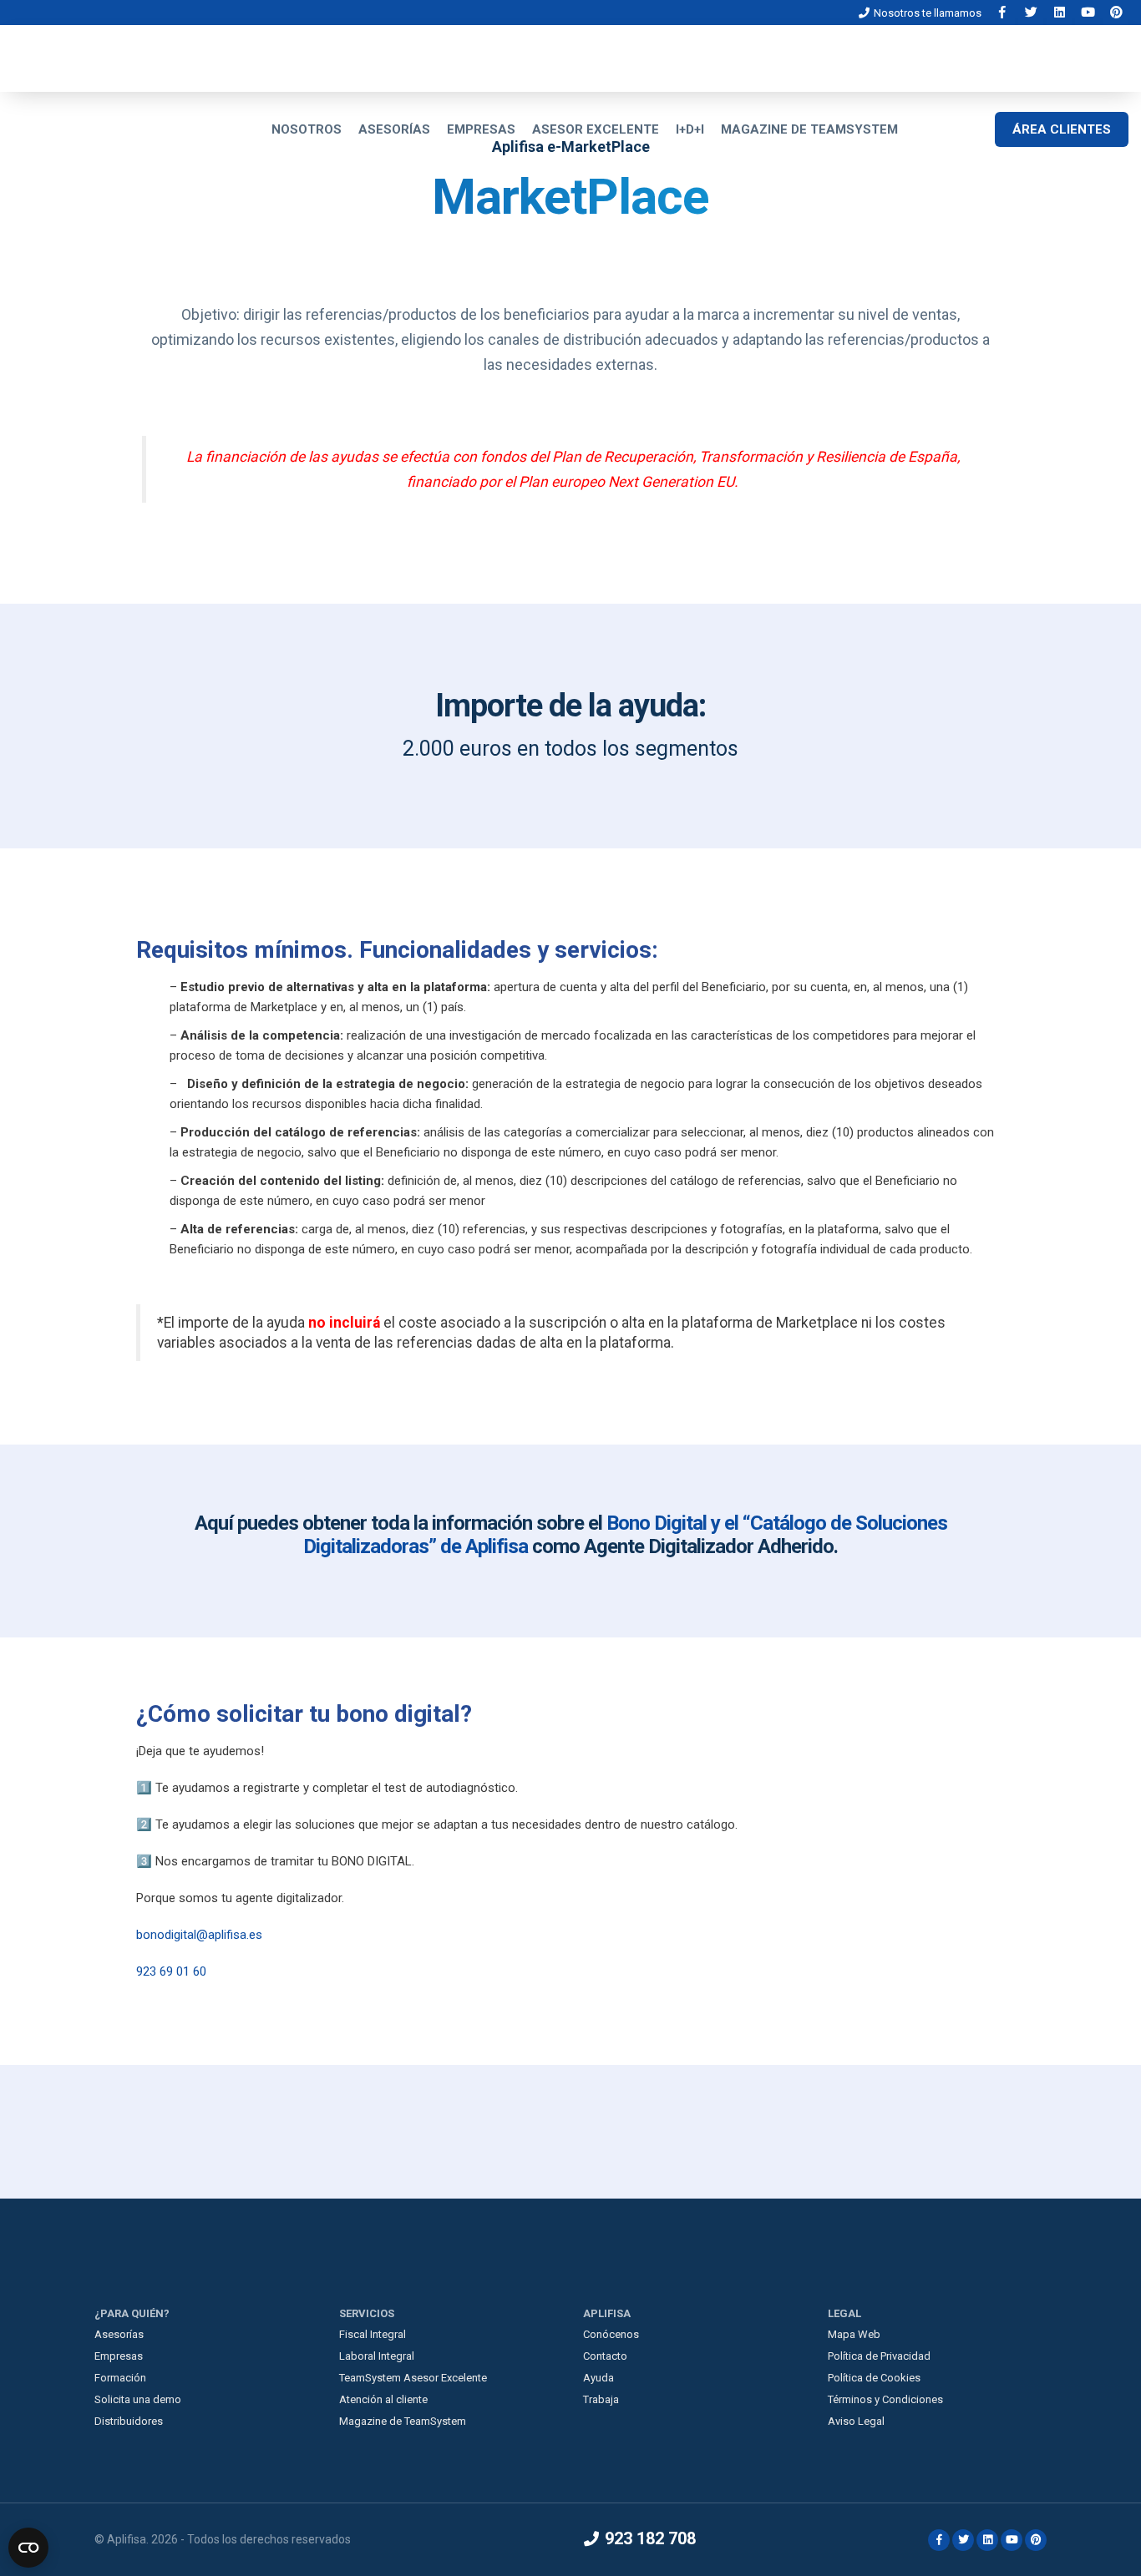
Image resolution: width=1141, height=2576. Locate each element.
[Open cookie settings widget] (28, 2548)
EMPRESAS (481, 129)
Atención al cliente (383, 2399)
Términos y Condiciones (885, 2399)
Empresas (119, 2356)
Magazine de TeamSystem (403, 2421)
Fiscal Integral (373, 2334)
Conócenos (611, 2334)
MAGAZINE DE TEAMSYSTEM (809, 129)
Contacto (605, 2356)
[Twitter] (1032, 12)
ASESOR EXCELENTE (596, 129)
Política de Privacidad (879, 2356)
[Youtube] (1089, 12)
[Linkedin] (1061, 12)
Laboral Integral (377, 2356)
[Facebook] (1004, 12)
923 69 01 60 (171, 1971)
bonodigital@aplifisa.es (199, 1935)
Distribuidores (129, 2421)
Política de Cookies (874, 2378)
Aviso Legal (856, 2421)
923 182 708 (648, 2538)
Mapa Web (854, 2334)
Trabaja (601, 2399)
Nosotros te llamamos (926, 13)
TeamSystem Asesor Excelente (413, 2378)
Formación (120, 2378)
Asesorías (119, 2334)
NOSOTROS (307, 129)
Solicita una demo (138, 2399)
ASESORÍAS (394, 129)
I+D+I (690, 129)
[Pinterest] (1116, 12)
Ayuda (598, 2378)
